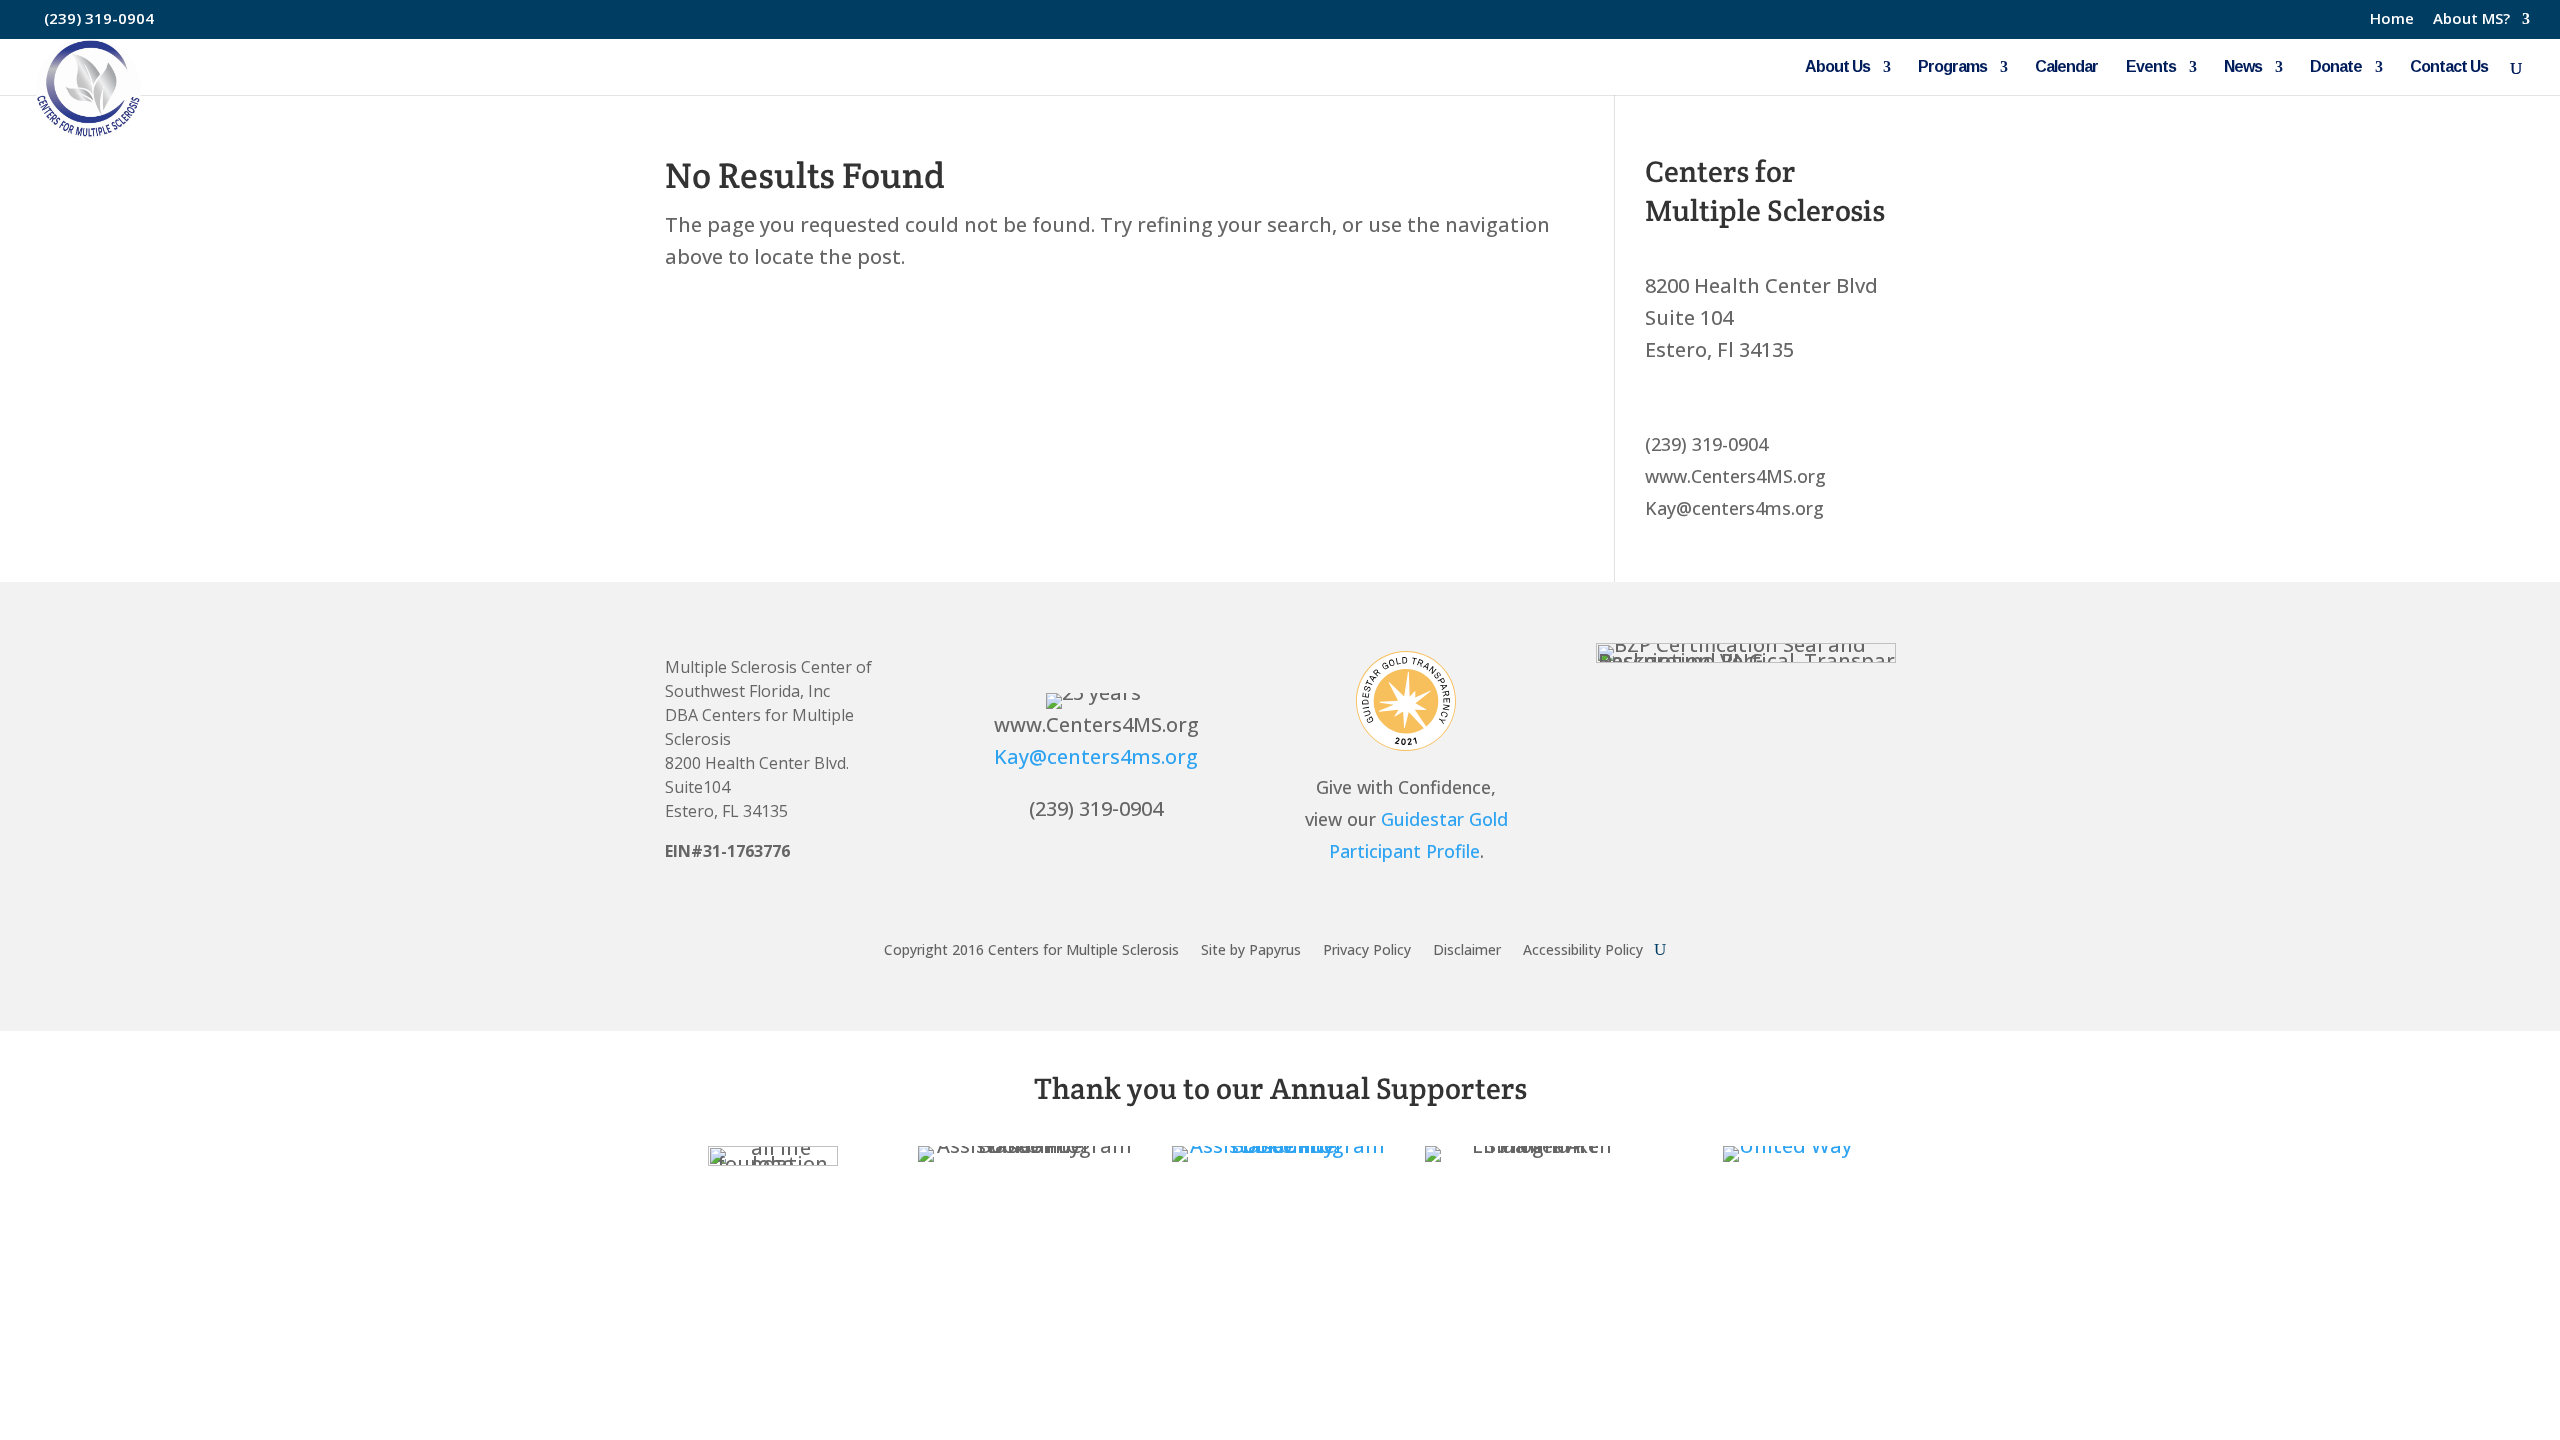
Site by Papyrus (1251, 948)
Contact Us (2449, 67)
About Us (1837, 67)
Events (2151, 67)
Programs (1952, 67)
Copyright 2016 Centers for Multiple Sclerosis (1031, 948)
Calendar (2066, 67)
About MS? (2471, 19)
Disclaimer (1467, 948)
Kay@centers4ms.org (1096, 756)
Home (2392, 19)
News (2243, 67)
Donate (2336, 67)
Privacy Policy (1367, 948)
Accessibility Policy (1583, 948)
